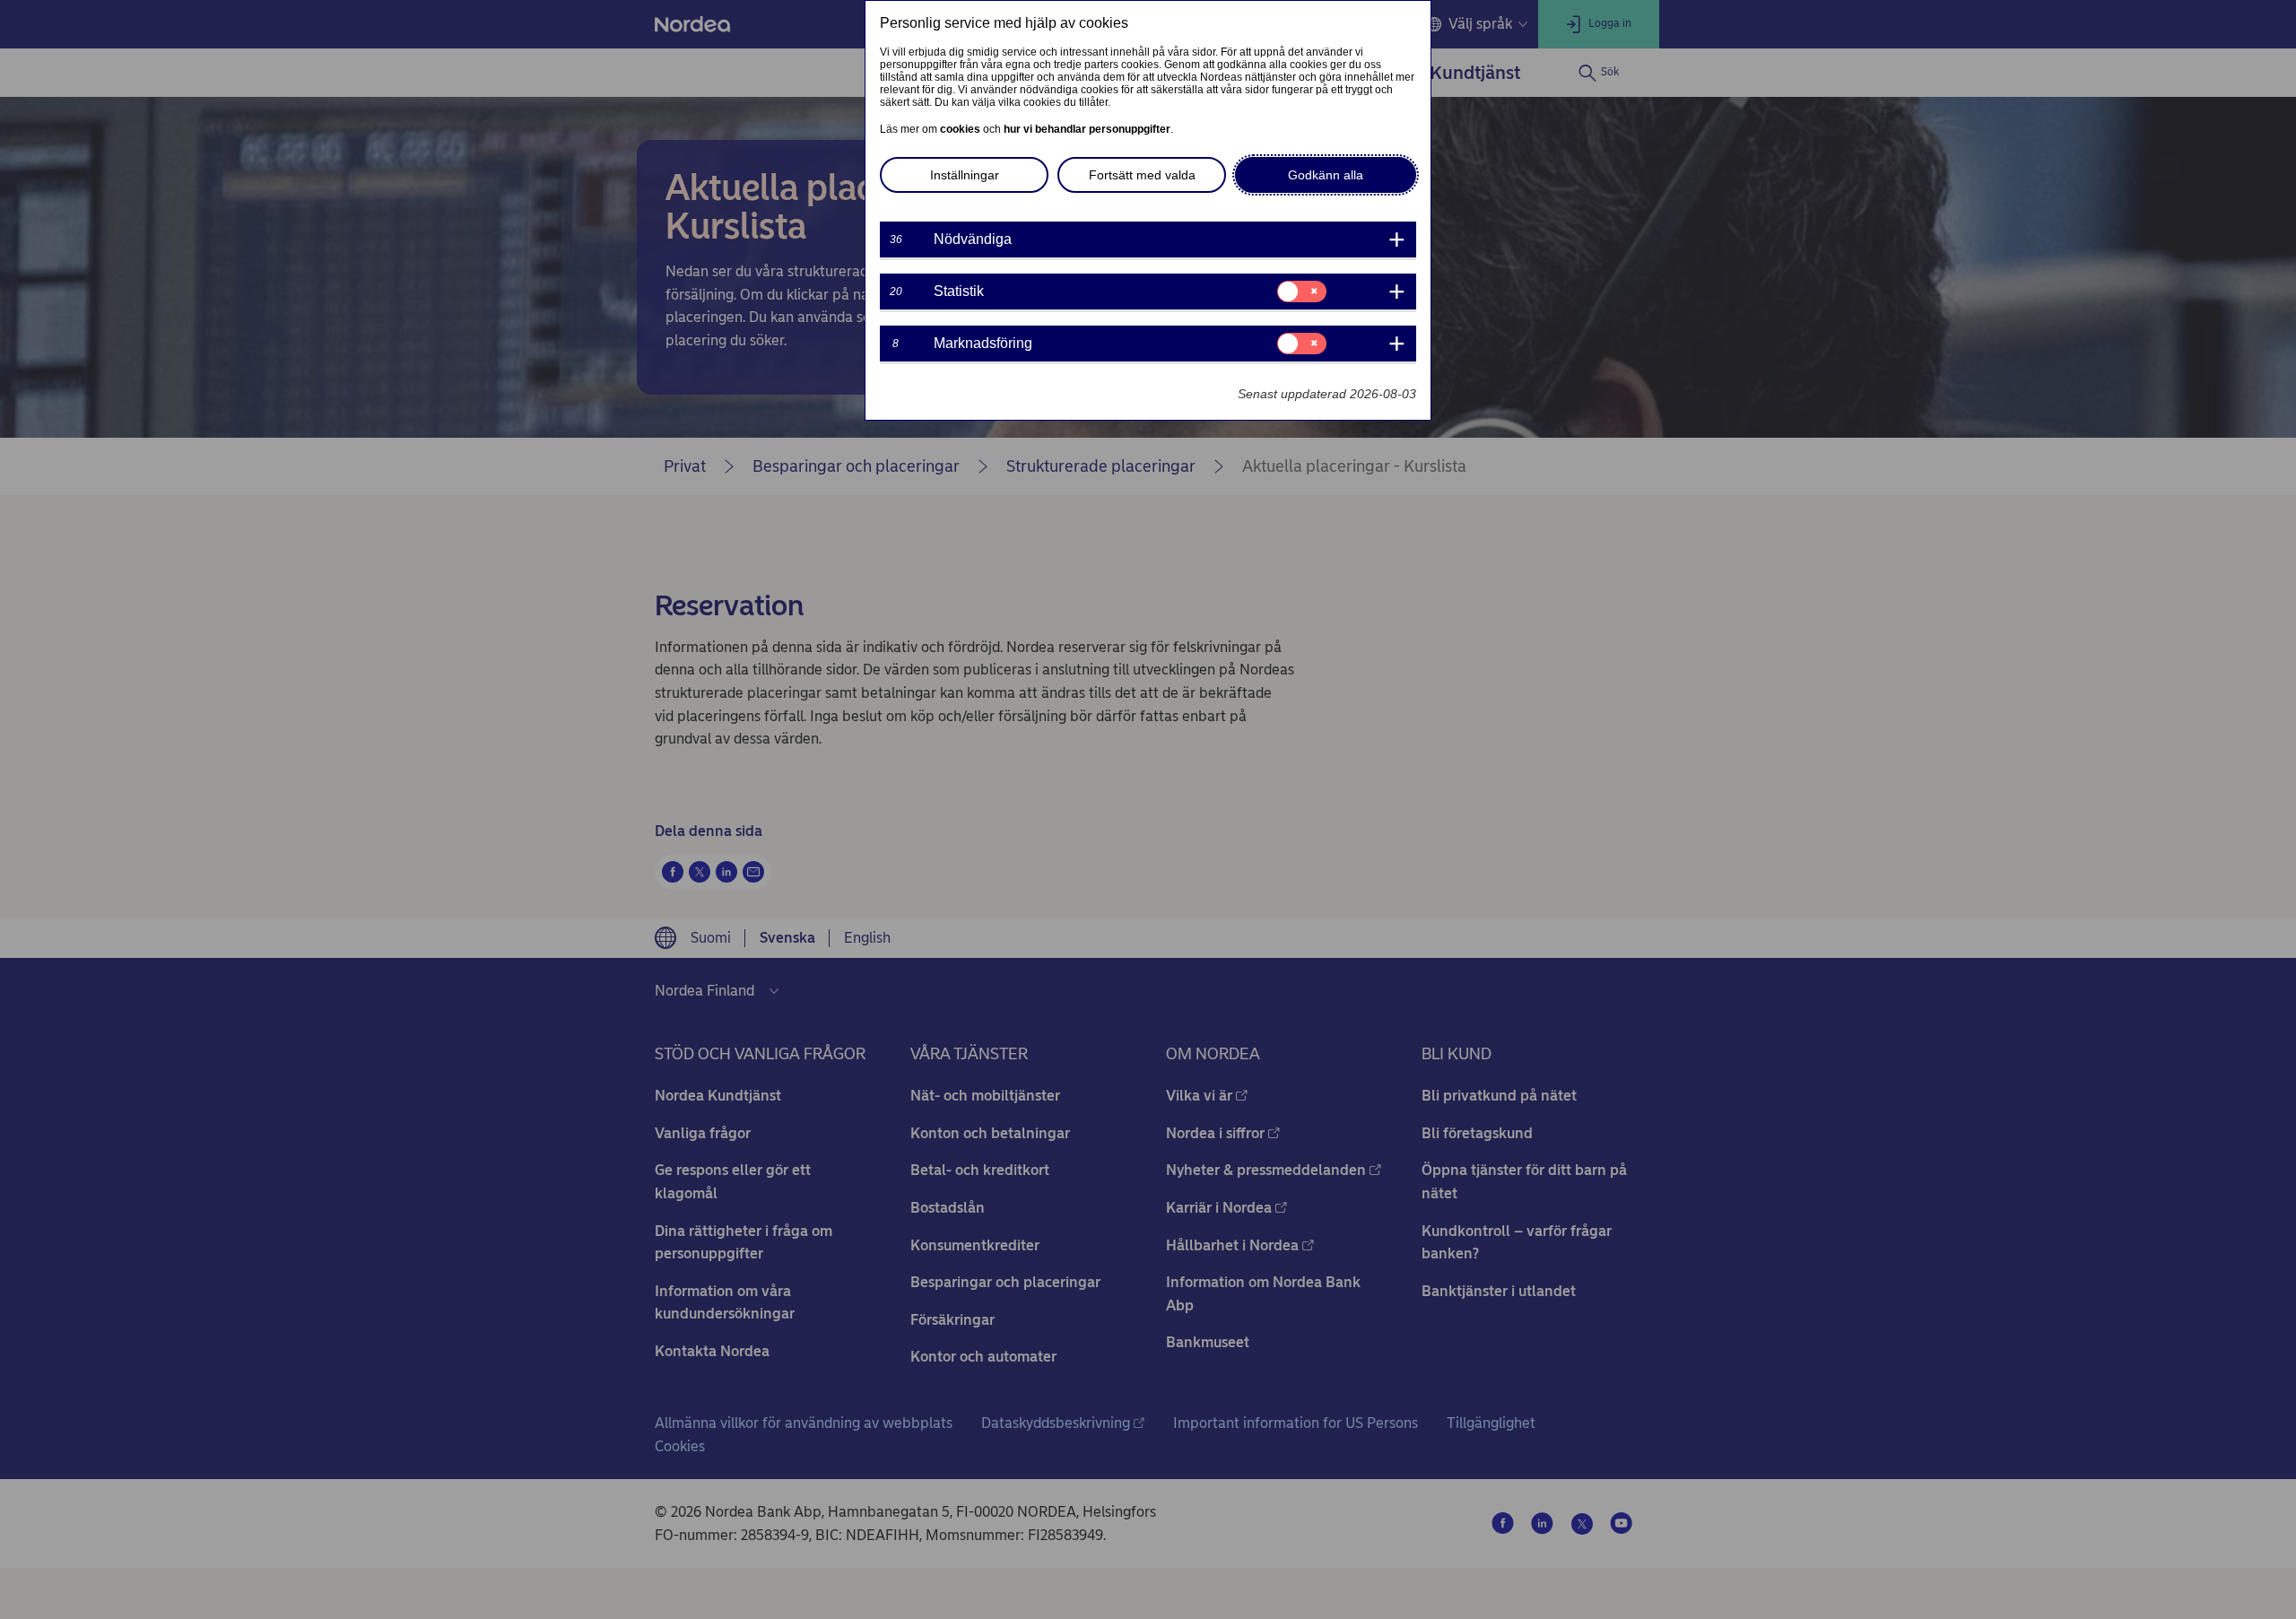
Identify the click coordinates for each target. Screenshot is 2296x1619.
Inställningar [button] (965, 175)
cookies (960, 129)
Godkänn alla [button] (1326, 175)
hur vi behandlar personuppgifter (1087, 129)
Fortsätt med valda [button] (1142, 175)
